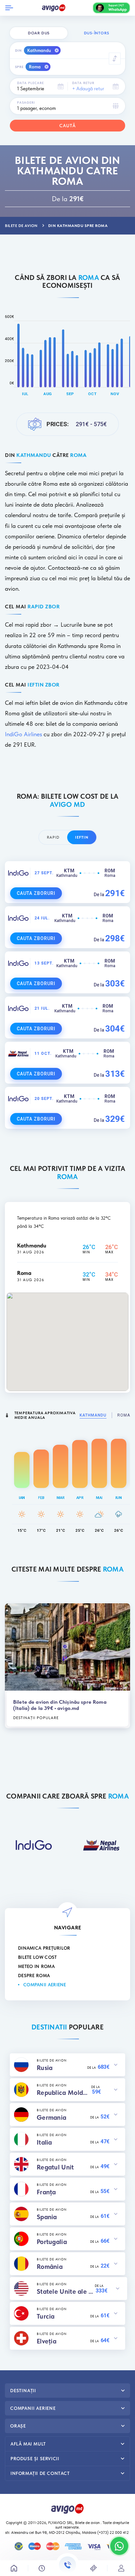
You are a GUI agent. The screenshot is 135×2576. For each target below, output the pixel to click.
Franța (46, 2192)
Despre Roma (34, 1976)
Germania (51, 2117)
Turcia (46, 2316)
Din (19, 50)
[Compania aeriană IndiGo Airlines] (34, 1845)
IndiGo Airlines (23, 734)
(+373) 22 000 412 (114, 2532)
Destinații (23, 2391)
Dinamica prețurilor (44, 1948)
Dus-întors (96, 33)
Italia (44, 2142)
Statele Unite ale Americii (66, 2291)
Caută (67, 126)
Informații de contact (40, 2473)
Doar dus (39, 33)
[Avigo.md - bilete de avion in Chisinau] (67, 2508)
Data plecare (30, 83)
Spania (47, 2217)
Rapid (53, 837)
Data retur (83, 83)
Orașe (18, 2426)
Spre (19, 67)
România (50, 2267)
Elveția (47, 2341)
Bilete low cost (38, 1957)
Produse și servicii (35, 2459)
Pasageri (26, 102)
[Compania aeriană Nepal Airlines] (101, 1845)
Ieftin (82, 837)
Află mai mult (28, 2444)
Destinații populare (36, 1718)
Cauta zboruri (36, 893)
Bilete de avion (87, 2523)
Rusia (45, 2068)
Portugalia (52, 2242)
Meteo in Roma (36, 1966)
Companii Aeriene (45, 1985)
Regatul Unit (55, 2167)
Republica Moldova (64, 2093)
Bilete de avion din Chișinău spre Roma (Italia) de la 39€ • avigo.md (60, 1705)
